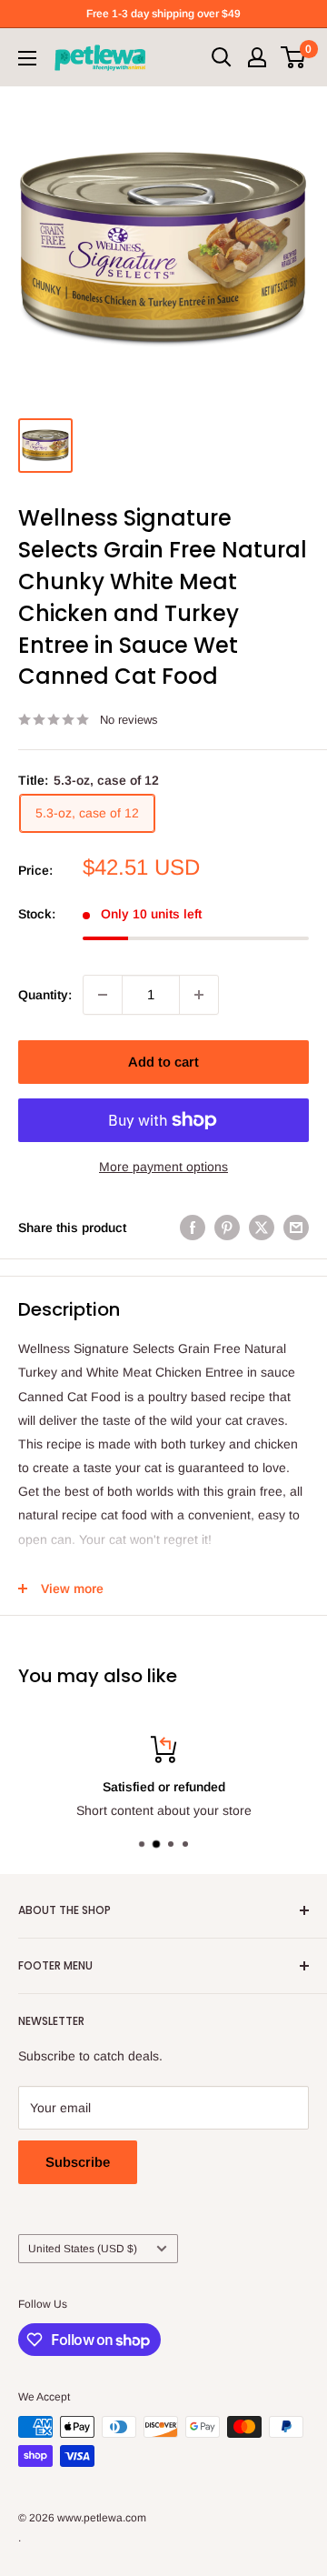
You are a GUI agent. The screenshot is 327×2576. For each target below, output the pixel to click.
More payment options (163, 1167)
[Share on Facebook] (193, 1228)
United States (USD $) (83, 2249)
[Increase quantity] (199, 995)
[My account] (257, 57)
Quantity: (45, 995)
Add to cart (163, 1062)
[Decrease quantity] (103, 995)
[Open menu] (27, 58)
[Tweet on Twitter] (262, 1228)
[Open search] (222, 57)
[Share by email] (296, 1228)
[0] (294, 57)
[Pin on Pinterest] (227, 1228)
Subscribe (78, 2162)
